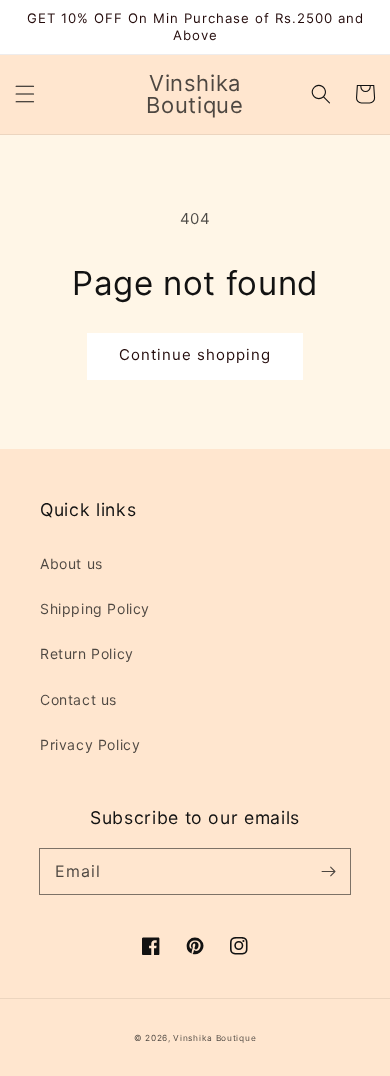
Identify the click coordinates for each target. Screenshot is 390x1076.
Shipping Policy (95, 608)
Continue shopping (195, 354)
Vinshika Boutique (214, 1038)
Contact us (78, 699)
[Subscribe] (328, 871)
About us (71, 563)
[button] (25, 94)
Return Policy (87, 653)
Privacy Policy (90, 744)
